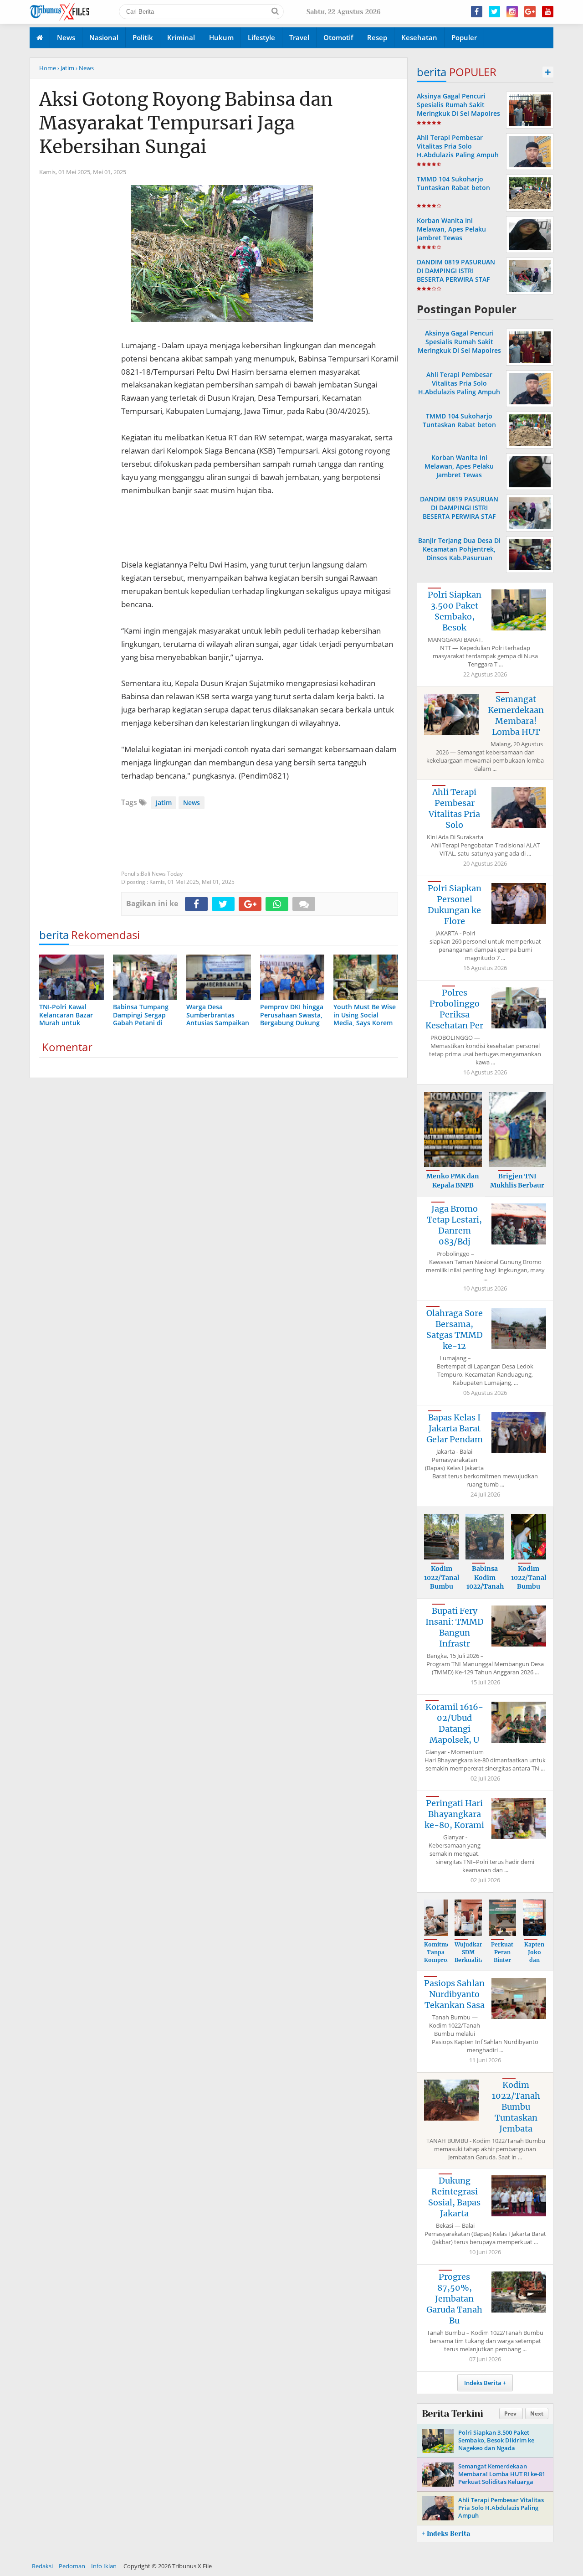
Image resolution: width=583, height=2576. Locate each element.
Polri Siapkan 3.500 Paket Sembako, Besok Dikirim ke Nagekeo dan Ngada (496, 2440)
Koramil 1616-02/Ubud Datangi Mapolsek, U (454, 1723)
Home (48, 68)
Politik (143, 37)
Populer (464, 37)
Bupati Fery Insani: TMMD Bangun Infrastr (455, 1627)
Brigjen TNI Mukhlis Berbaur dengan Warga (517, 1185)
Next (537, 2413)
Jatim (164, 803)
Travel (299, 37)
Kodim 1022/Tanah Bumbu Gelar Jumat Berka (530, 1591)
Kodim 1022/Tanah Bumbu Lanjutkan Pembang (443, 1586)
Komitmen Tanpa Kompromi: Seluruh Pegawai (440, 1960)
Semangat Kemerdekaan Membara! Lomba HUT (516, 715)
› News (85, 68)
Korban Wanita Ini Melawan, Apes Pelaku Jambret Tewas (451, 229)
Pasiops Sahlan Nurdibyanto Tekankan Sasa (454, 1994)
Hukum (221, 37)
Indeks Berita (483, 2383)
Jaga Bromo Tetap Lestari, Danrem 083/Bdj (454, 1225)
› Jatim (66, 68)
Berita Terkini (452, 2414)
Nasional (104, 37)
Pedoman (72, 2566)
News (66, 37)
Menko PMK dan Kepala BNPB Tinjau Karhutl (453, 1185)
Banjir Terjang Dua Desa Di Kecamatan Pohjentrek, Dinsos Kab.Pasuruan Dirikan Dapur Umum (459, 554)
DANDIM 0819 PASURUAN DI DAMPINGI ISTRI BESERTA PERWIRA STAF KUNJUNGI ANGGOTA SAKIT (458, 275)
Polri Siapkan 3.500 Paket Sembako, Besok (455, 611)
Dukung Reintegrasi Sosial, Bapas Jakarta (454, 2197)
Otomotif (338, 37)
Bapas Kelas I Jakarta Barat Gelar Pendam (455, 1428)
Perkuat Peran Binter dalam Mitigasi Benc (502, 1964)
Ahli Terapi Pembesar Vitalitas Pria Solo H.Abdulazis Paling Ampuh (458, 146)
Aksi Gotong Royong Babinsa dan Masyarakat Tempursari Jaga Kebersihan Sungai (186, 123)
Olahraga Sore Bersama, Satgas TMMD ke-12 (455, 1329)
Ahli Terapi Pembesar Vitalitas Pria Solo (454, 808)
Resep (377, 37)
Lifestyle (261, 37)
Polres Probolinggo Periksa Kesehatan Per (454, 1009)
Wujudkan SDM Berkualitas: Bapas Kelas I (471, 1960)
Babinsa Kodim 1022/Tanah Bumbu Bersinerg (485, 1586)
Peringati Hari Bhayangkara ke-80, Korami (454, 1814)
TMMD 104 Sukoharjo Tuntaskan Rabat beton (453, 183)
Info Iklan (104, 2566)
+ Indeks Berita (446, 2534)
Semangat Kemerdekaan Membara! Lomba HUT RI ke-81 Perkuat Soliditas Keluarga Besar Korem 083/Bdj (502, 2478)
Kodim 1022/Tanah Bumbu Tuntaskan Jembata (516, 2107)
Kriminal (181, 37)
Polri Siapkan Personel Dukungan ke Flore (455, 905)
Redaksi (42, 2566)
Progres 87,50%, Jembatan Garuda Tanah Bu (454, 2299)
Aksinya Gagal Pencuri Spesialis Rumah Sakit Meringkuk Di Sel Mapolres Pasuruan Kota (458, 109)
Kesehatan (419, 37)
